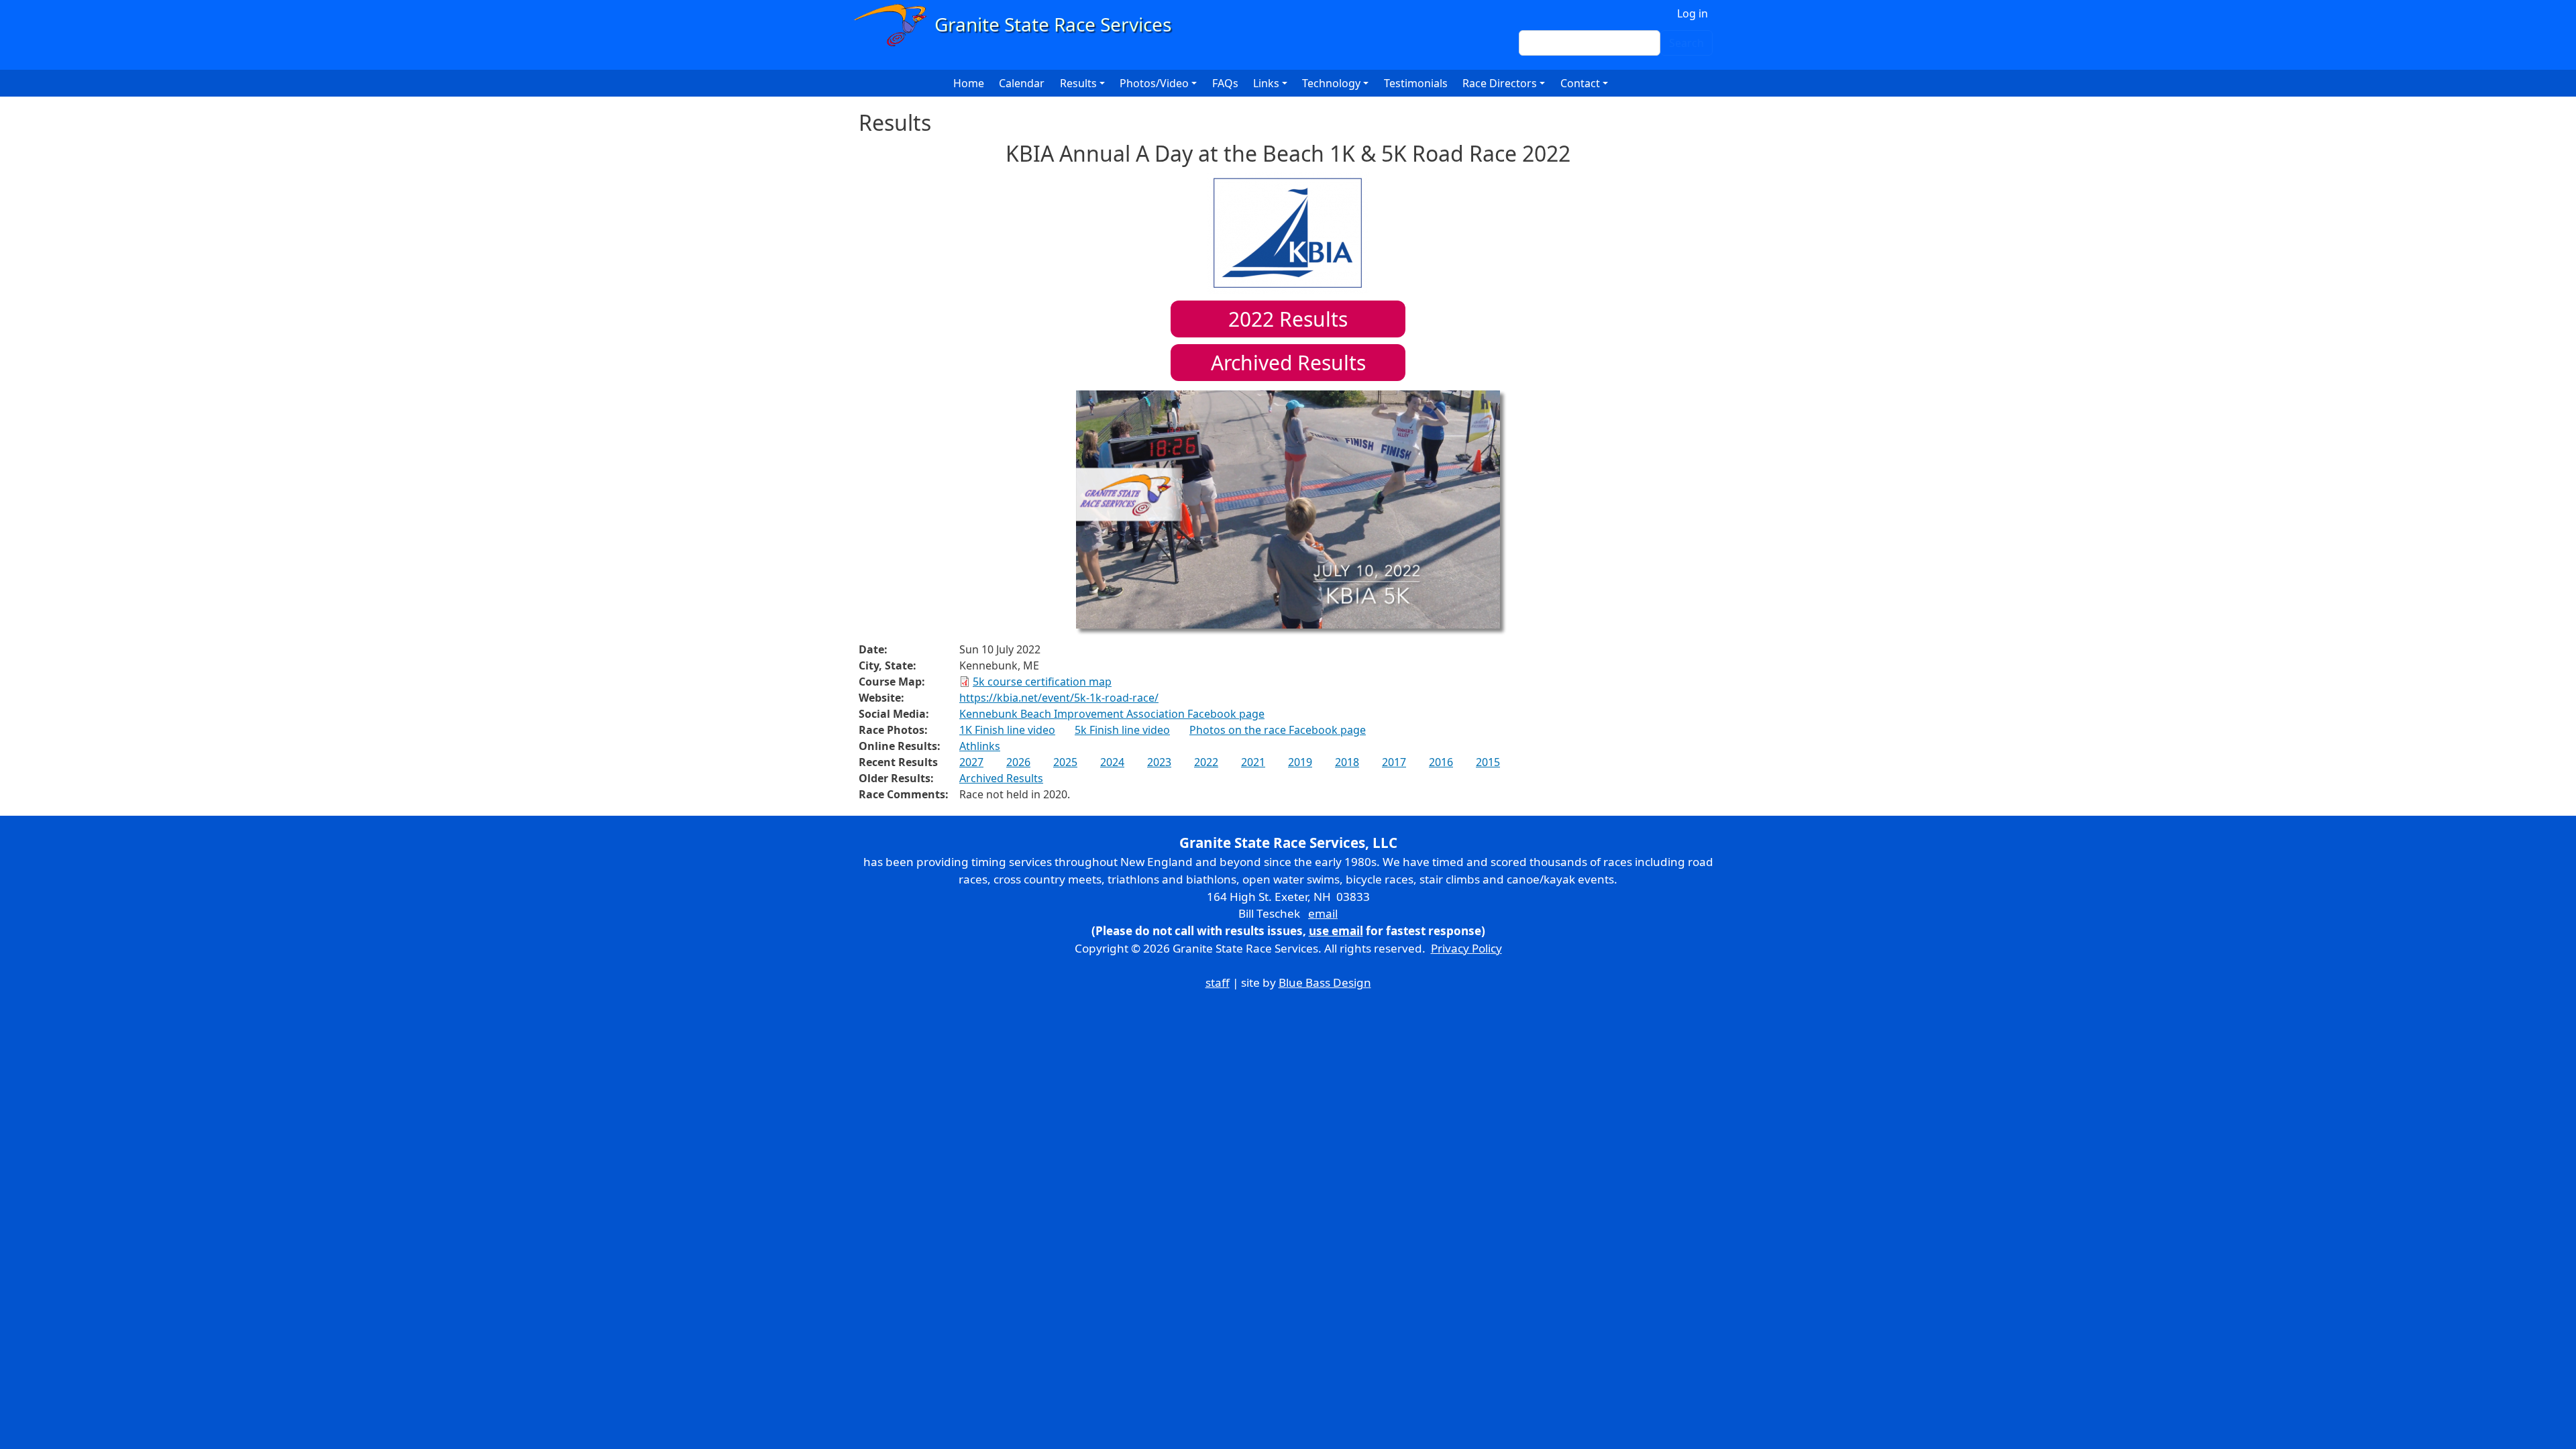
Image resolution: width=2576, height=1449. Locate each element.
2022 (1206, 762)
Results (1288, 319)
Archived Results (1288, 363)
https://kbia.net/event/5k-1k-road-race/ (1059, 698)
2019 (1300, 762)
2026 (1018, 762)
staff (1218, 982)
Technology (1331, 83)
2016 (1441, 762)
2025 (1065, 762)
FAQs (1225, 83)
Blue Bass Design (1325, 982)
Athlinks (980, 746)
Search (1686, 43)
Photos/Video (1154, 83)
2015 (1488, 762)
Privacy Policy (1466, 948)
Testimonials (1416, 83)
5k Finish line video (1122, 730)
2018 (1347, 762)
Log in (1693, 13)
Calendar (1022, 83)
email (1323, 913)
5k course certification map (1042, 682)
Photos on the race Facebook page (1278, 730)
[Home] (1019, 25)
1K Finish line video (1007, 730)
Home (969, 83)
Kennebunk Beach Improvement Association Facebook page (1112, 714)
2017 (1394, 762)
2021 (1253, 762)
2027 (971, 762)
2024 (1112, 762)
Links (1266, 83)
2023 (1159, 762)
